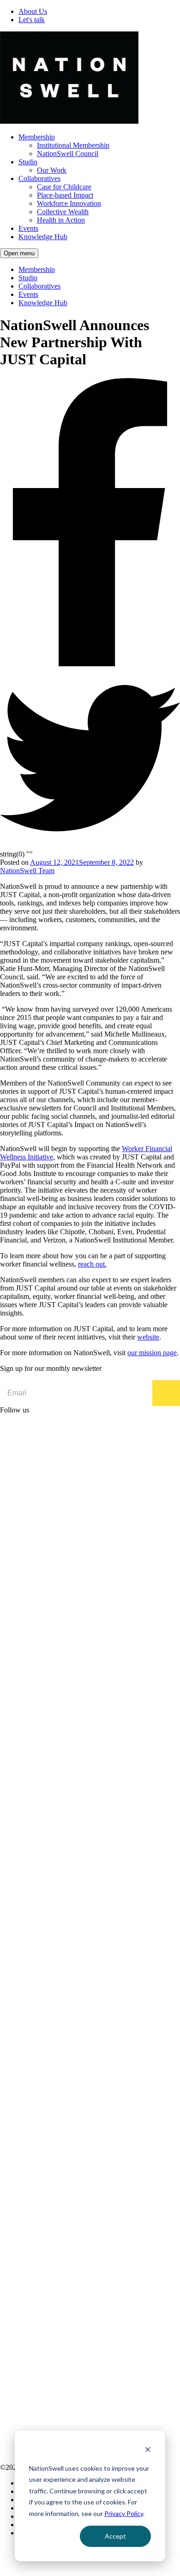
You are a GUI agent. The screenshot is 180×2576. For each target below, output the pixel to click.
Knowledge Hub (43, 237)
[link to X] (90, 2007)
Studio (28, 162)
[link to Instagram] (90, 1825)
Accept (115, 2536)
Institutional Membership (73, 145)
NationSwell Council (68, 154)
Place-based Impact (65, 195)
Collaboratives (39, 178)
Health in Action (61, 220)
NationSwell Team (27, 871)
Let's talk (32, 20)
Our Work (52, 170)
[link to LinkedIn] (90, 1618)
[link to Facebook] (90, 2297)
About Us (33, 11)
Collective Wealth (63, 212)
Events (28, 228)
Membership (37, 137)
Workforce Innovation (69, 203)
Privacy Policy (124, 2513)
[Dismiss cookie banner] (148, 2451)
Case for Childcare (64, 187)
